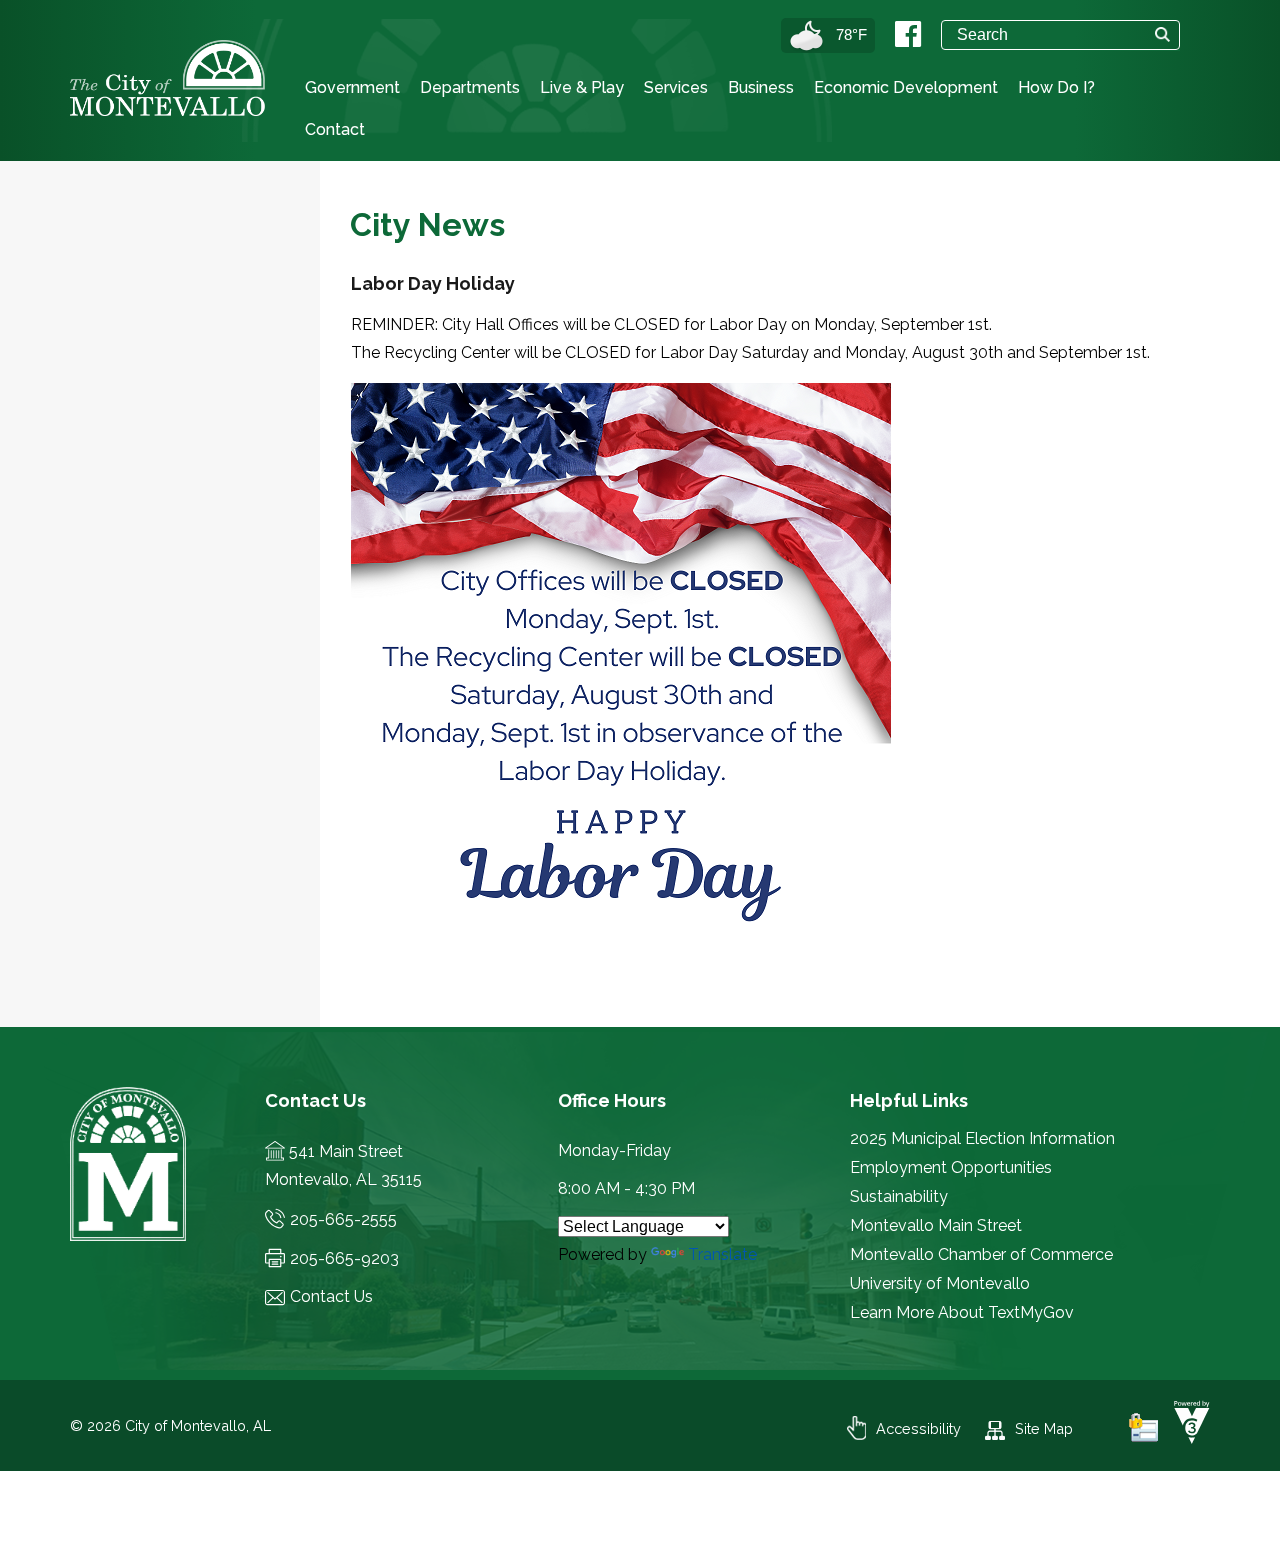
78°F (851, 34)
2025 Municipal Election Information (982, 1138)
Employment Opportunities (951, 1167)
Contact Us (331, 1296)
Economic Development (906, 87)
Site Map (1044, 1428)
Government (352, 87)
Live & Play (582, 87)
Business (761, 87)
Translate (722, 1254)
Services (676, 87)
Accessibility (918, 1428)
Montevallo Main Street (936, 1225)
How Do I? (1056, 87)
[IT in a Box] (1187, 1438)
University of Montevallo (940, 1283)
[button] (1162, 34)
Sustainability (899, 1196)
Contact (335, 129)
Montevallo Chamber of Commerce (981, 1254)
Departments (470, 87)
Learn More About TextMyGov (962, 1312)
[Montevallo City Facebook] (908, 34)
